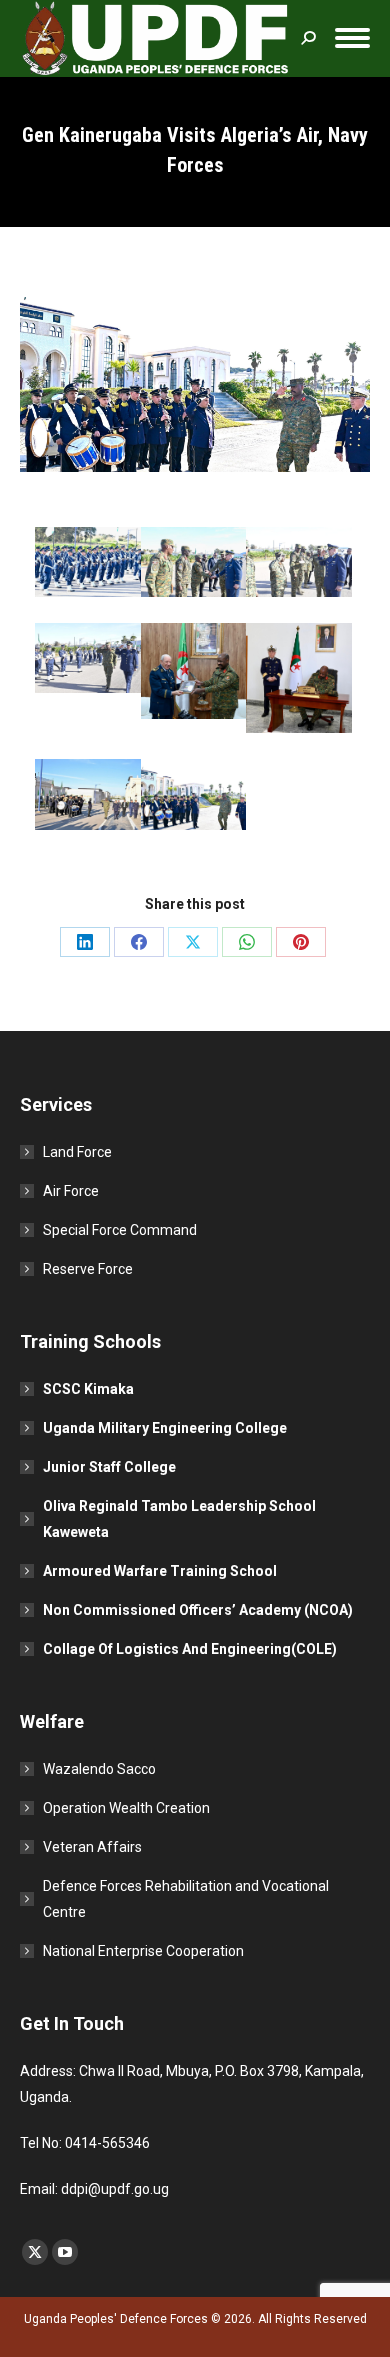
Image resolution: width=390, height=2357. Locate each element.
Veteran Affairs (92, 1847)
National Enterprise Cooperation (143, 1951)
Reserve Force (88, 1269)
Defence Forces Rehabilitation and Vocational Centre (186, 1899)
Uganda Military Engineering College (165, 1428)
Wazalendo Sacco (99, 1769)
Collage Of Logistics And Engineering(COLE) (190, 1649)
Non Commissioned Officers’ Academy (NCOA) (198, 1610)
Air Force (71, 1191)
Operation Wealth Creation (126, 1808)
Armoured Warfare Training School (160, 1571)
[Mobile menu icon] (352, 38)
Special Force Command (120, 1230)
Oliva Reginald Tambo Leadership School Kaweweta (179, 1519)
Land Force (77, 1152)
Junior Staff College (109, 1467)
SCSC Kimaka (88, 1389)
